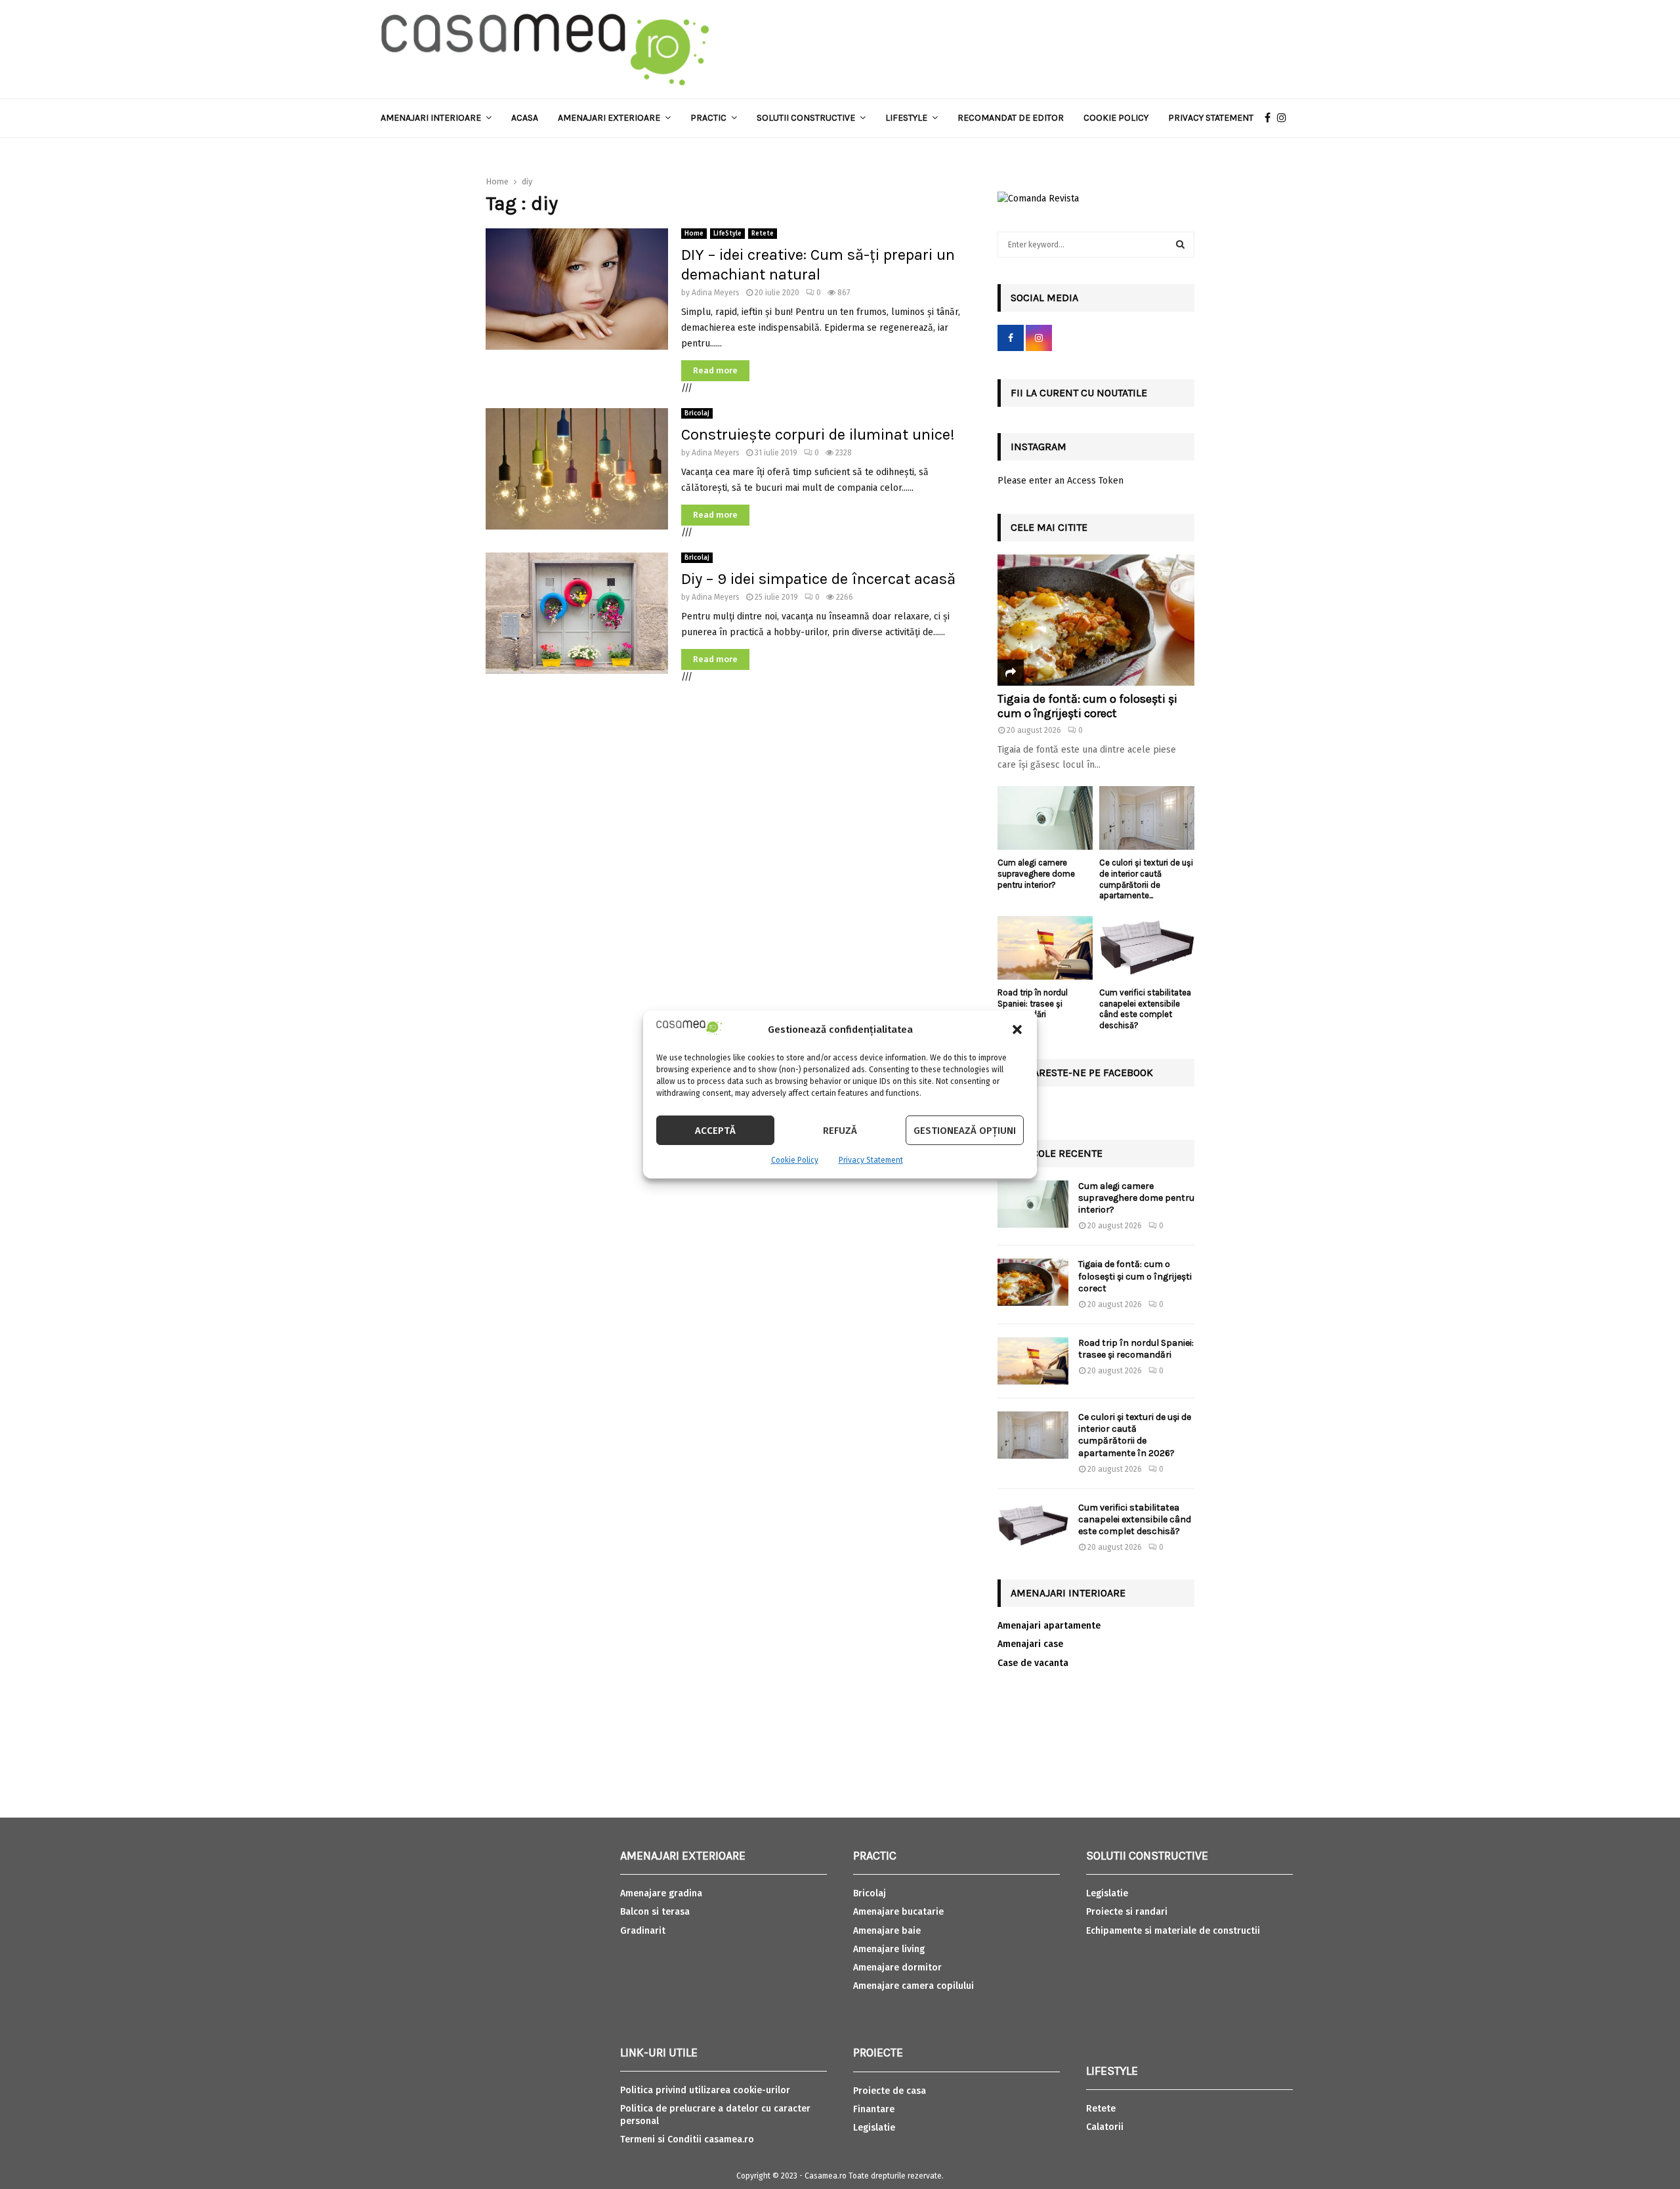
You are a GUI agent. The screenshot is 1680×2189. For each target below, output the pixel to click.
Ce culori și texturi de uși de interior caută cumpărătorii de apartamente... (1146, 879)
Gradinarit (643, 1931)
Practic (708, 118)
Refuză (840, 1131)
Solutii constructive (806, 118)
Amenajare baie (887, 1931)
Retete (763, 234)
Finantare (874, 2109)
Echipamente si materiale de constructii (1173, 1931)
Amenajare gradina (661, 1893)
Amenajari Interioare (431, 118)
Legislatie (874, 2128)
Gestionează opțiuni (965, 1131)
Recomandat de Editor (1011, 118)
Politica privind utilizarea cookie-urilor (705, 2090)
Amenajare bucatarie (898, 1912)
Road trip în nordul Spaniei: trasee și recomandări (1033, 1004)
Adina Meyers (716, 293)
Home (694, 234)
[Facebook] (1271, 118)
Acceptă (715, 1131)
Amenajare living (889, 1949)
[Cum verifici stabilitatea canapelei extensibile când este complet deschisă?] (1147, 948)
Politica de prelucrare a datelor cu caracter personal (715, 2115)
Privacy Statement (871, 1160)
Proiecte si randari (1127, 1912)
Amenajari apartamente (1049, 1626)
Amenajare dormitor (897, 1968)
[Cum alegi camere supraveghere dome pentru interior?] (1045, 818)
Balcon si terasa (655, 1912)
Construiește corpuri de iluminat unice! (818, 434)
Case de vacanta (1033, 1663)
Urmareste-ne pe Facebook (1082, 1073)
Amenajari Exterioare (609, 118)
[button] (1017, 1030)
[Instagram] (1285, 118)
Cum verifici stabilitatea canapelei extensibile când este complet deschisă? (1145, 1009)
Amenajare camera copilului (913, 1986)
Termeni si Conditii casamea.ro (687, 2139)
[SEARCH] (1180, 245)
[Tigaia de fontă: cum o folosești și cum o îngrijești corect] (1096, 620)
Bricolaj (697, 413)
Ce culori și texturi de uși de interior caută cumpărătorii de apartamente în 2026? (1135, 1435)
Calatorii (1105, 2127)
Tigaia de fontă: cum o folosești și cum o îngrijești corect (1087, 706)
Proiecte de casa (890, 2091)
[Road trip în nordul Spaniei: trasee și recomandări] (1045, 948)
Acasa (525, 118)
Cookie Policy (795, 1160)
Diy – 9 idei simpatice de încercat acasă (818, 579)
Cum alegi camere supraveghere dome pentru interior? (1036, 874)
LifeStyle (727, 234)
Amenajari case (1030, 1644)
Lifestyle (906, 118)
